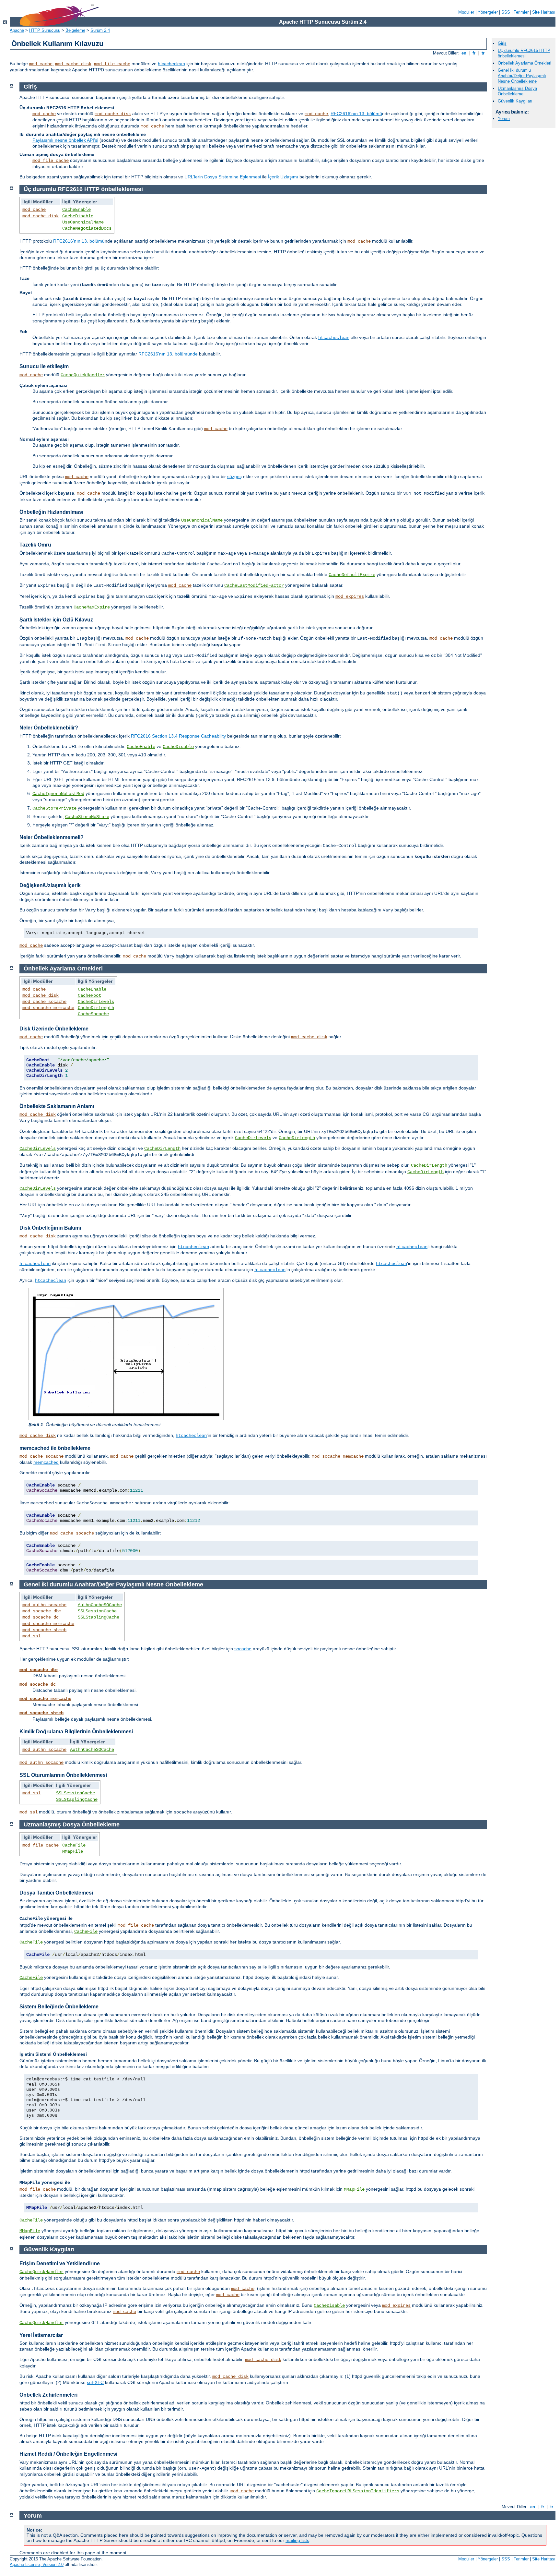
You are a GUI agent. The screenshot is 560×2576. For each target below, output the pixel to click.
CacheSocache (93, 1014)
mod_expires (350, 596)
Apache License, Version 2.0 (37, 2564)
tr (483, 53)
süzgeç (234, 476)
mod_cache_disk (73, 64)
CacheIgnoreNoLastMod (58, 794)
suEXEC (95, 2382)
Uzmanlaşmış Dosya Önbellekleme (517, 91)
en (464, 53)
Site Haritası (544, 12)
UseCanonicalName (83, 222)
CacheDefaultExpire (352, 575)
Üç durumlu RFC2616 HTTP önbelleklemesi (524, 53)
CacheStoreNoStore (87, 817)
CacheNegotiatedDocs (87, 228)
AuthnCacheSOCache (100, 1605)
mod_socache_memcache (48, 1008)
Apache (17, 30)
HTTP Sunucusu (45, 30)
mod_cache (41, 64)
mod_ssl (31, 1636)
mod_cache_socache (44, 1002)
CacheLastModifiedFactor (254, 585)
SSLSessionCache (97, 1611)
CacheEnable (76, 210)
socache (243, 1649)
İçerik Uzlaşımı (283, 177)
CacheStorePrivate (54, 808)
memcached (46, 1462)
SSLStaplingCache (99, 1617)
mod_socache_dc (41, 1617)
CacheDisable (78, 216)
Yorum (504, 119)
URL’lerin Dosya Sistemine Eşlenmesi (223, 177)
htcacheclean (171, 64)
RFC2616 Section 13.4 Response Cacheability (178, 736)
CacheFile (74, 1845)
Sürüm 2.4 (100, 30)
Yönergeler (488, 12)
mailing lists (297, 2540)
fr (474, 53)
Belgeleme (75, 30)
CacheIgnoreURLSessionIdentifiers (358, 2491)
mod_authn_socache (44, 1605)
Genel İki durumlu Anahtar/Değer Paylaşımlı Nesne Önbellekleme (522, 76)
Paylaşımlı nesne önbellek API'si (65, 140)
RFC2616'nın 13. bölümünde (168, 354)
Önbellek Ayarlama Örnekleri (525, 63)
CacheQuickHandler (83, 375)
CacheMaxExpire (92, 607)
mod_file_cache (112, 64)
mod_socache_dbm (42, 1611)
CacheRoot (89, 995)
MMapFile (73, 1851)
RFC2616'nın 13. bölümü (356, 114)
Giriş (502, 43)
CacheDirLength (96, 1008)
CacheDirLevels (96, 1002)
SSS (506, 12)
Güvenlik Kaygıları (515, 101)
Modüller (466, 12)
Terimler (521, 12)
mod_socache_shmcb (44, 1630)
